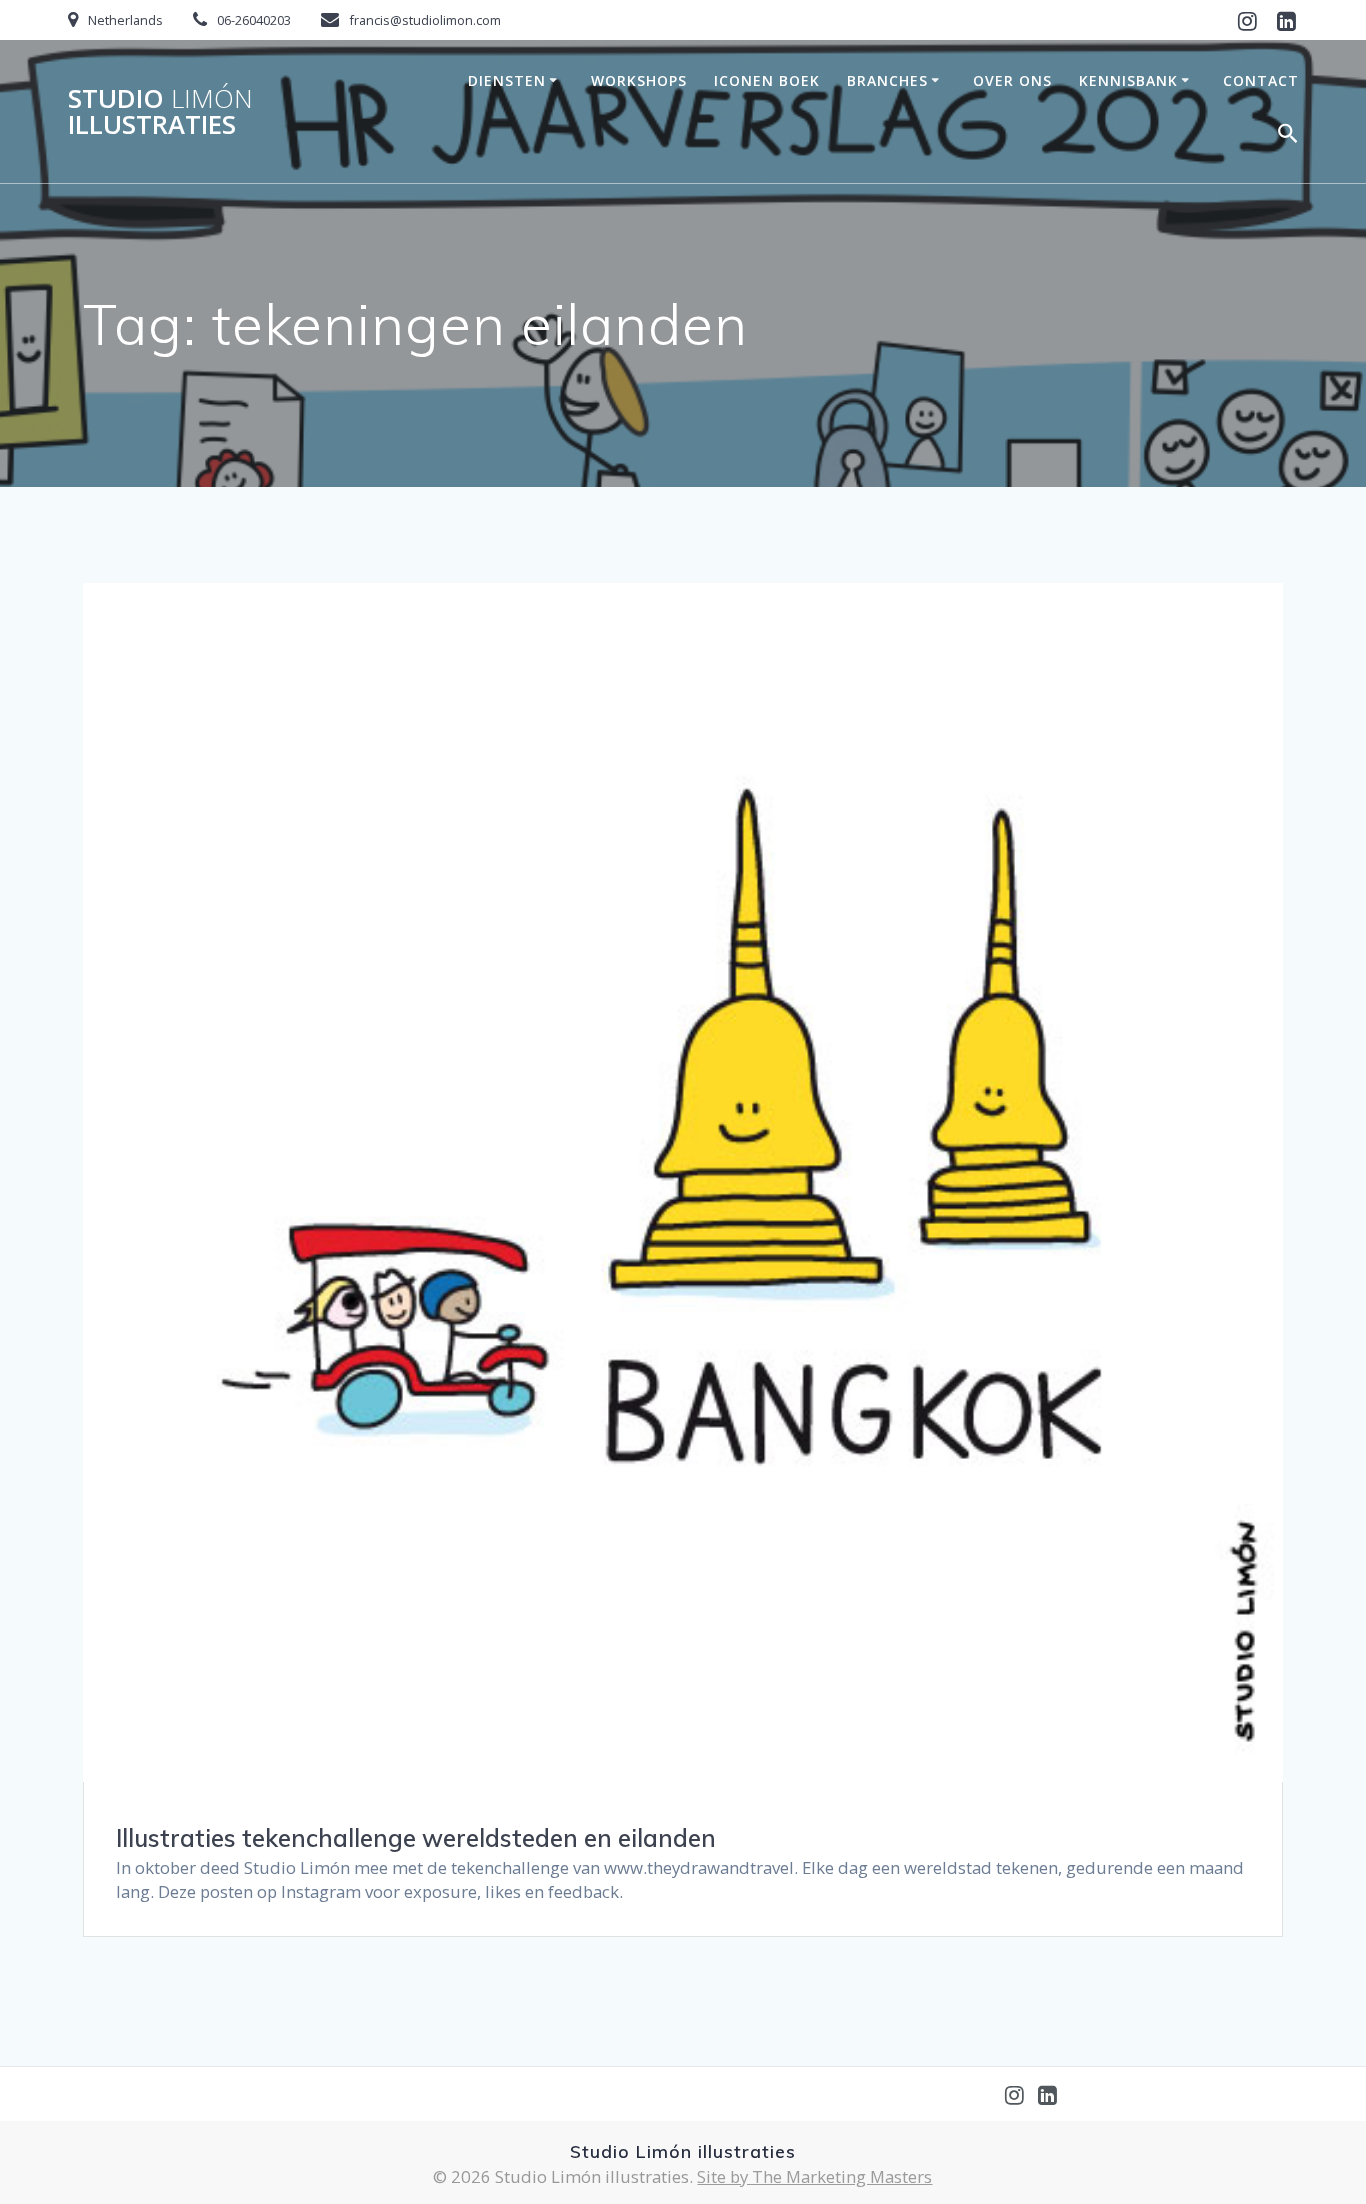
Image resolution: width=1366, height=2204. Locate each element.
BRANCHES (887, 80)
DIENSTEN (507, 80)
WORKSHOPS (639, 80)
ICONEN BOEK (767, 80)
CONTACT (1261, 80)
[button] (1288, 137)
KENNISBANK (1128, 80)
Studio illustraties (160, 111)
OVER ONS (1012, 80)
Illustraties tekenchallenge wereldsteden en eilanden (416, 1838)
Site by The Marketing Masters (814, 2176)
